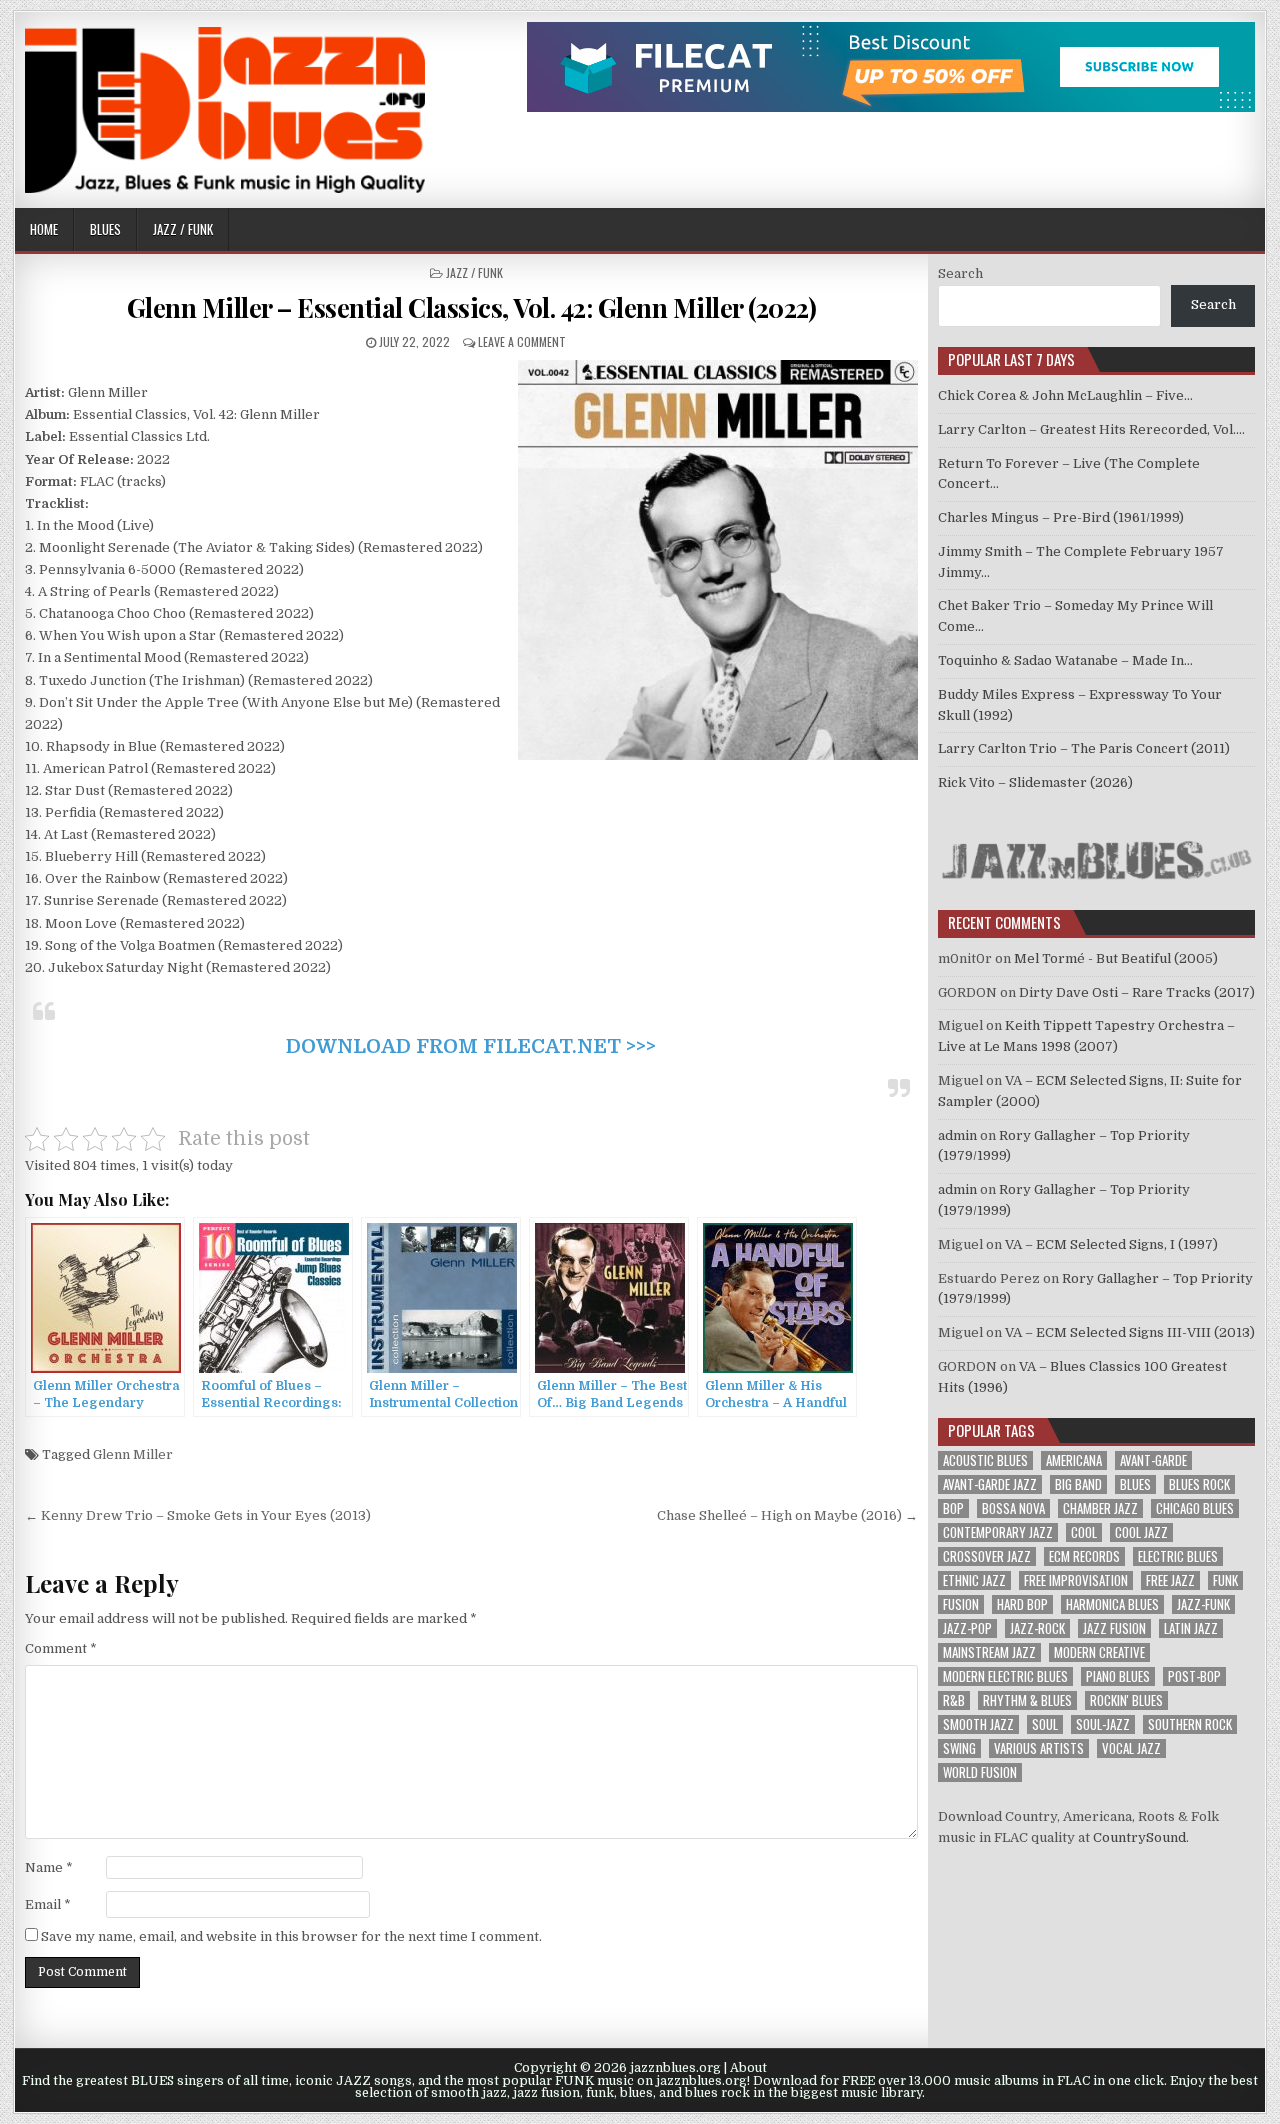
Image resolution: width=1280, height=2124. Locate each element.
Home (44, 229)
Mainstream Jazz (989, 1652)
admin (957, 1135)
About (748, 2068)
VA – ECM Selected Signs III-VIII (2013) (1130, 1332)
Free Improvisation (1076, 1580)
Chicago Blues (1195, 1508)
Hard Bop (1022, 1604)
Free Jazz (1170, 1580)
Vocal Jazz (1131, 1748)
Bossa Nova (1013, 1508)
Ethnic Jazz (974, 1580)
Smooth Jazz (978, 1724)
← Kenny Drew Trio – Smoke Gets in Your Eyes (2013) (198, 1515)
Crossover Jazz (987, 1556)
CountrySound (1139, 1837)
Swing (959, 1748)
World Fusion (980, 1772)
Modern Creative (1099, 1652)
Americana (1074, 1460)
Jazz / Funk (183, 229)
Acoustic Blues (985, 1460)
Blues (105, 229)
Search (960, 273)
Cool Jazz (1141, 1532)
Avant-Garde (1153, 1460)
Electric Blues (1178, 1556)
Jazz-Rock (1037, 1628)
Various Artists (1039, 1748)
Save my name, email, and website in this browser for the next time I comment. (291, 1936)
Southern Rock (1190, 1724)
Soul (1045, 1724)
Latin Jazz (1191, 1628)
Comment (61, 1648)
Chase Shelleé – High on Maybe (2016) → (787, 1515)
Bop (953, 1508)
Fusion (961, 1604)
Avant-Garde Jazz (990, 1484)
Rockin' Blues (1126, 1700)
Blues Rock (1199, 1484)
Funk (1225, 1580)
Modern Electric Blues (1005, 1676)
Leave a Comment (522, 341)
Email (48, 1904)
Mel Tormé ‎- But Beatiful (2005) (1116, 958)
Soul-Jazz (1103, 1724)
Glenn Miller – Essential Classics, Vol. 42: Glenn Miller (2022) (472, 307)
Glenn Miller (133, 1454)
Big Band (1078, 1484)
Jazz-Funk (1203, 1604)
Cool (1084, 1532)
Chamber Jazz (1100, 1508)
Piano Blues (1118, 1676)
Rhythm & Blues (1027, 1700)
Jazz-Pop (967, 1628)
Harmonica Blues (1112, 1604)
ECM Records (1084, 1556)
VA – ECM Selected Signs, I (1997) (1111, 1244)
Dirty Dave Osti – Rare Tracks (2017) (1137, 992)
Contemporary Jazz (998, 1532)
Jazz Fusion (1114, 1628)
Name (49, 1867)
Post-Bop (1194, 1676)
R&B (954, 1700)
